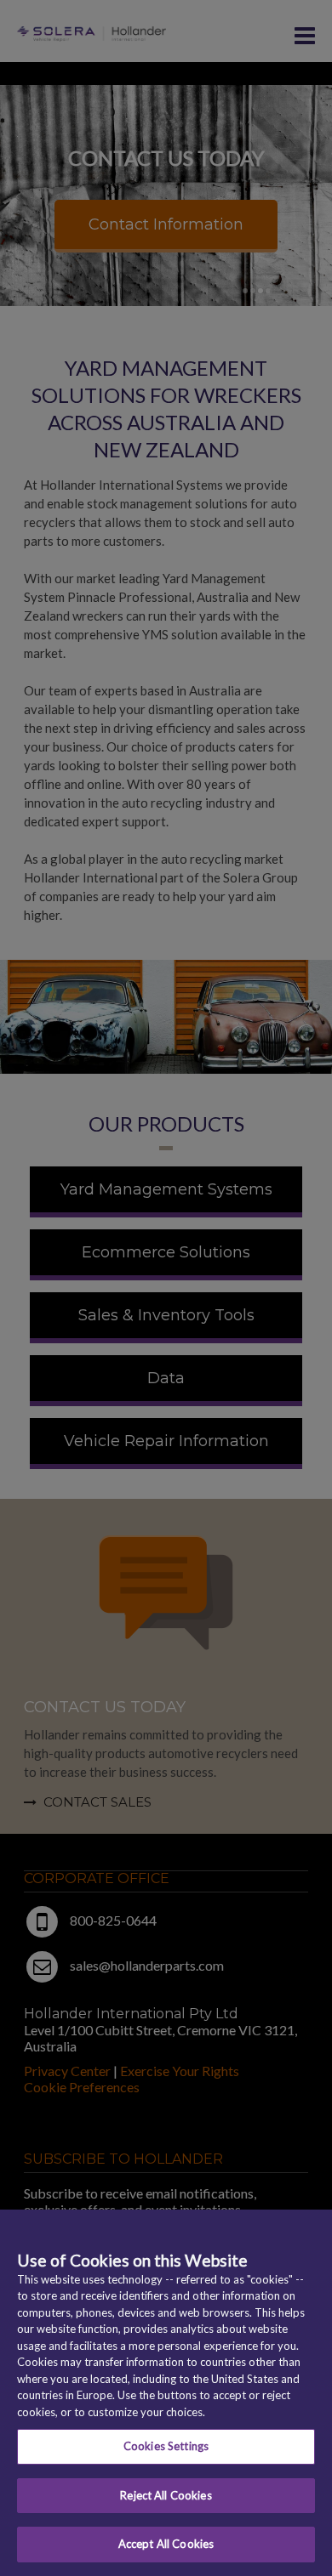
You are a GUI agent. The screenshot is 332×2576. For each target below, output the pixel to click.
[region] (166, 2393)
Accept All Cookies (166, 2544)
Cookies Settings (166, 2446)
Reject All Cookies (166, 2495)
